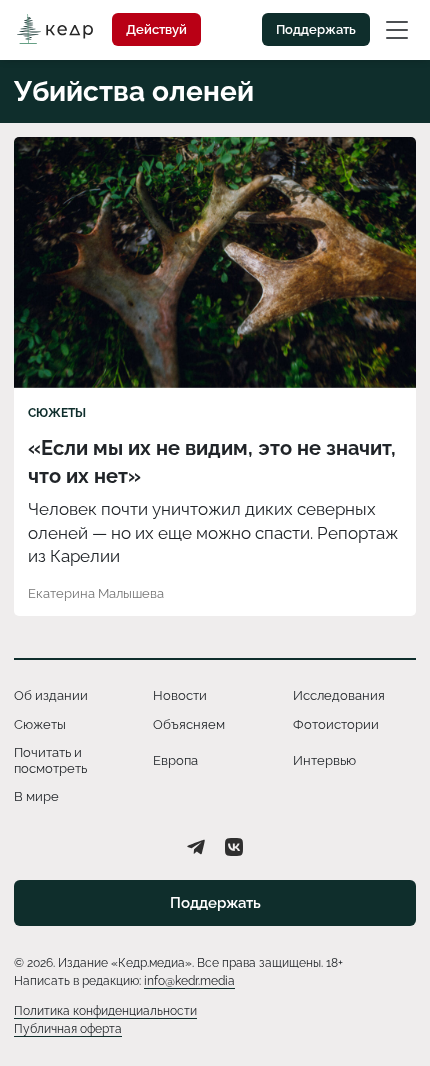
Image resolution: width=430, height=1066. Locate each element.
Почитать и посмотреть (50, 760)
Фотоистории (336, 724)
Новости (180, 695)
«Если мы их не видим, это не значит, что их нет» (212, 462)
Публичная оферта (68, 1029)
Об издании (51, 695)
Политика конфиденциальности (105, 1011)
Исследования (339, 695)
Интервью (324, 760)
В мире (36, 796)
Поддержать (316, 29)
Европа (175, 760)
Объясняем (189, 724)
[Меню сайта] (397, 29)
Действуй (156, 29)
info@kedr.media (189, 981)
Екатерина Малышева (96, 593)
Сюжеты (57, 413)
